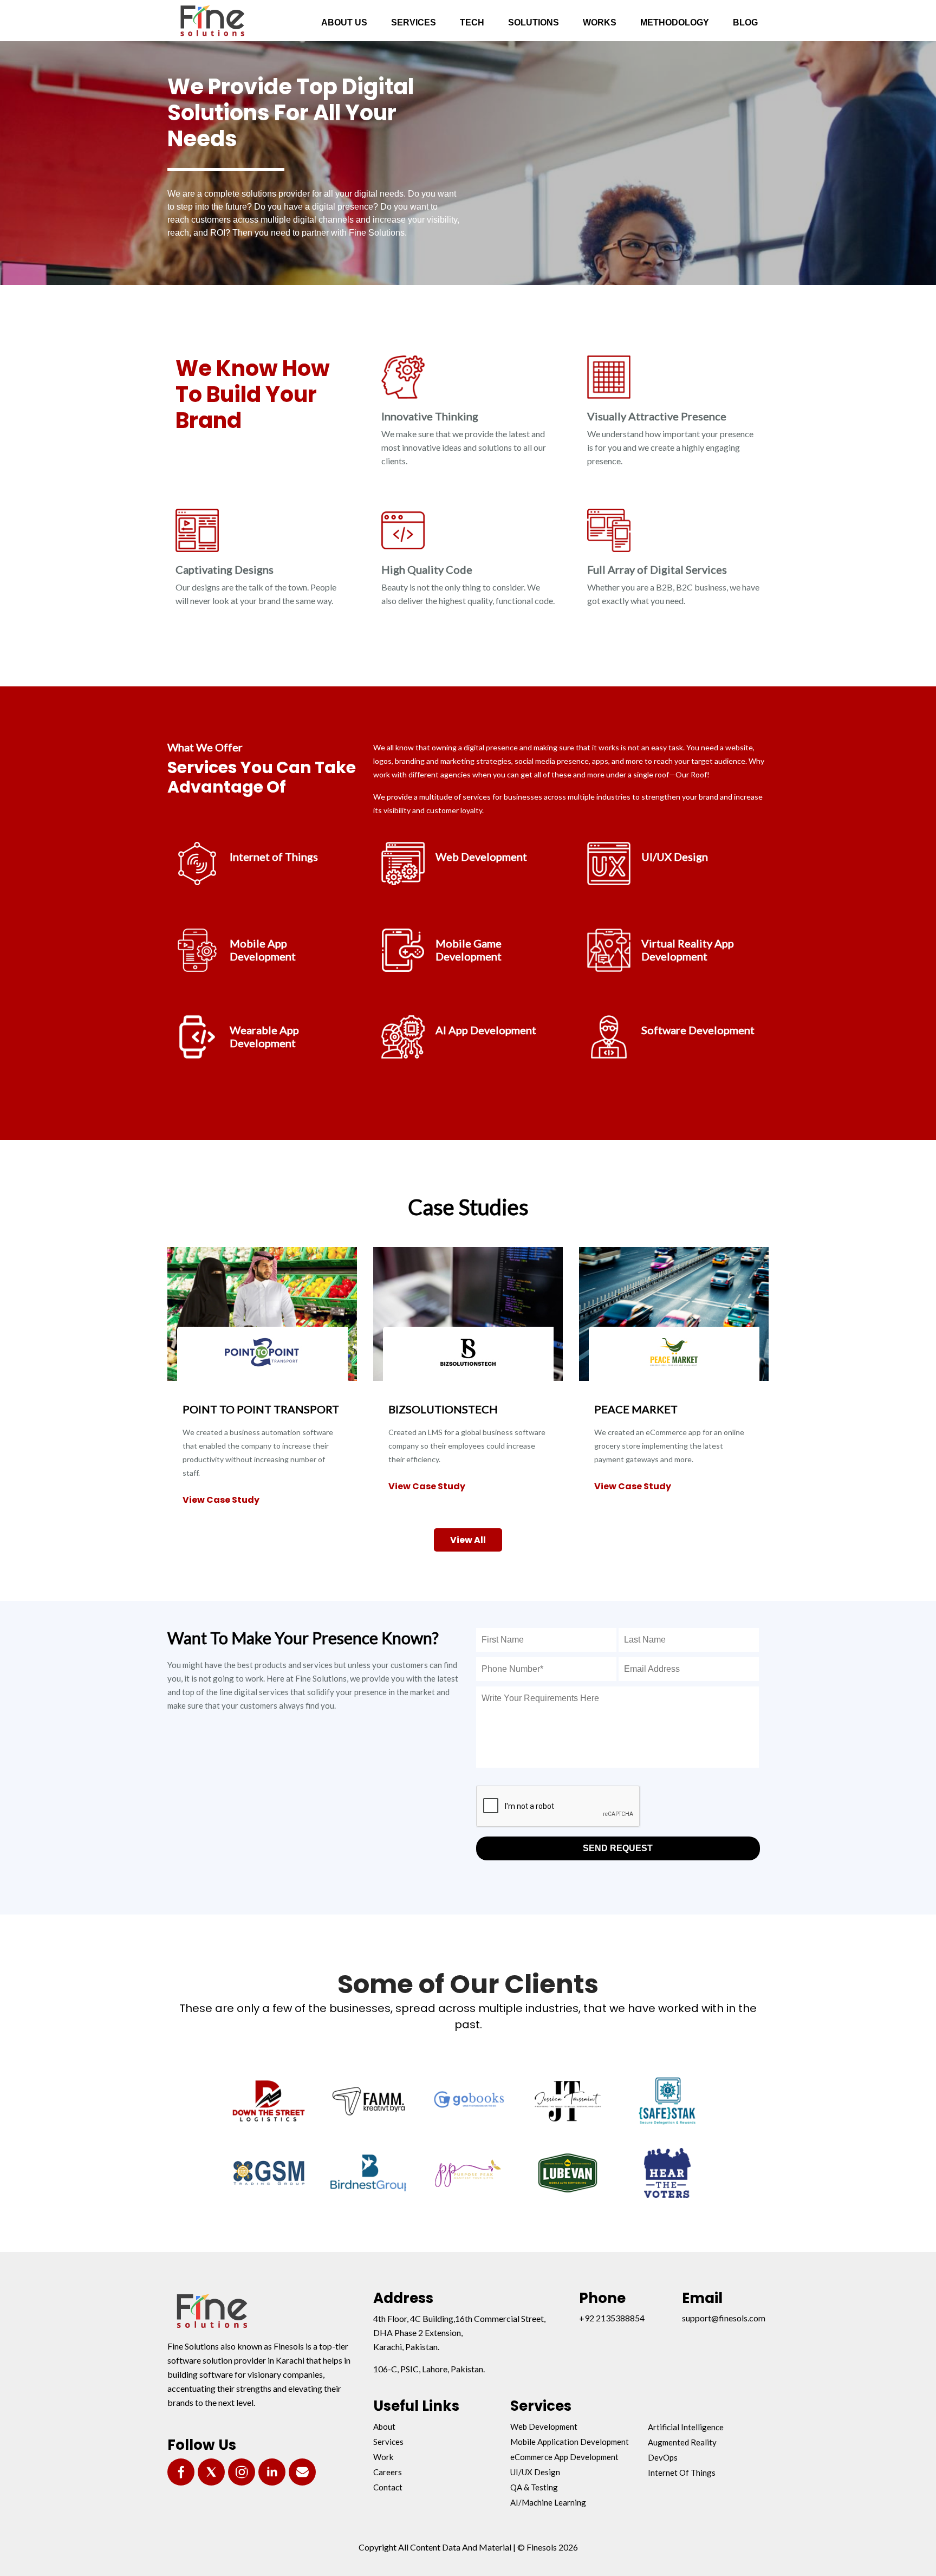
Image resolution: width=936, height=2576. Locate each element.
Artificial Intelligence (686, 2427)
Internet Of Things (682, 2473)
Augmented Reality (682, 2442)
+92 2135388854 (612, 2318)
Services (388, 2442)
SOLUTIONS (534, 22)
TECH (472, 22)
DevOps (663, 2457)
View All (468, 1540)
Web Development (544, 2426)
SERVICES (414, 22)
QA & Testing (534, 2487)
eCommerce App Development (564, 2457)
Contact (388, 2487)
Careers (388, 2472)
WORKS (600, 22)
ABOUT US (344, 22)
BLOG (745, 22)
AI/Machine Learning (548, 2502)
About (384, 2426)
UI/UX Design (535, 2472)
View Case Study (221, 1500)
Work (383, 2457)
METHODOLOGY (675, 22)
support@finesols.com (724, 2318)
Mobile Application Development (570, 2442)
